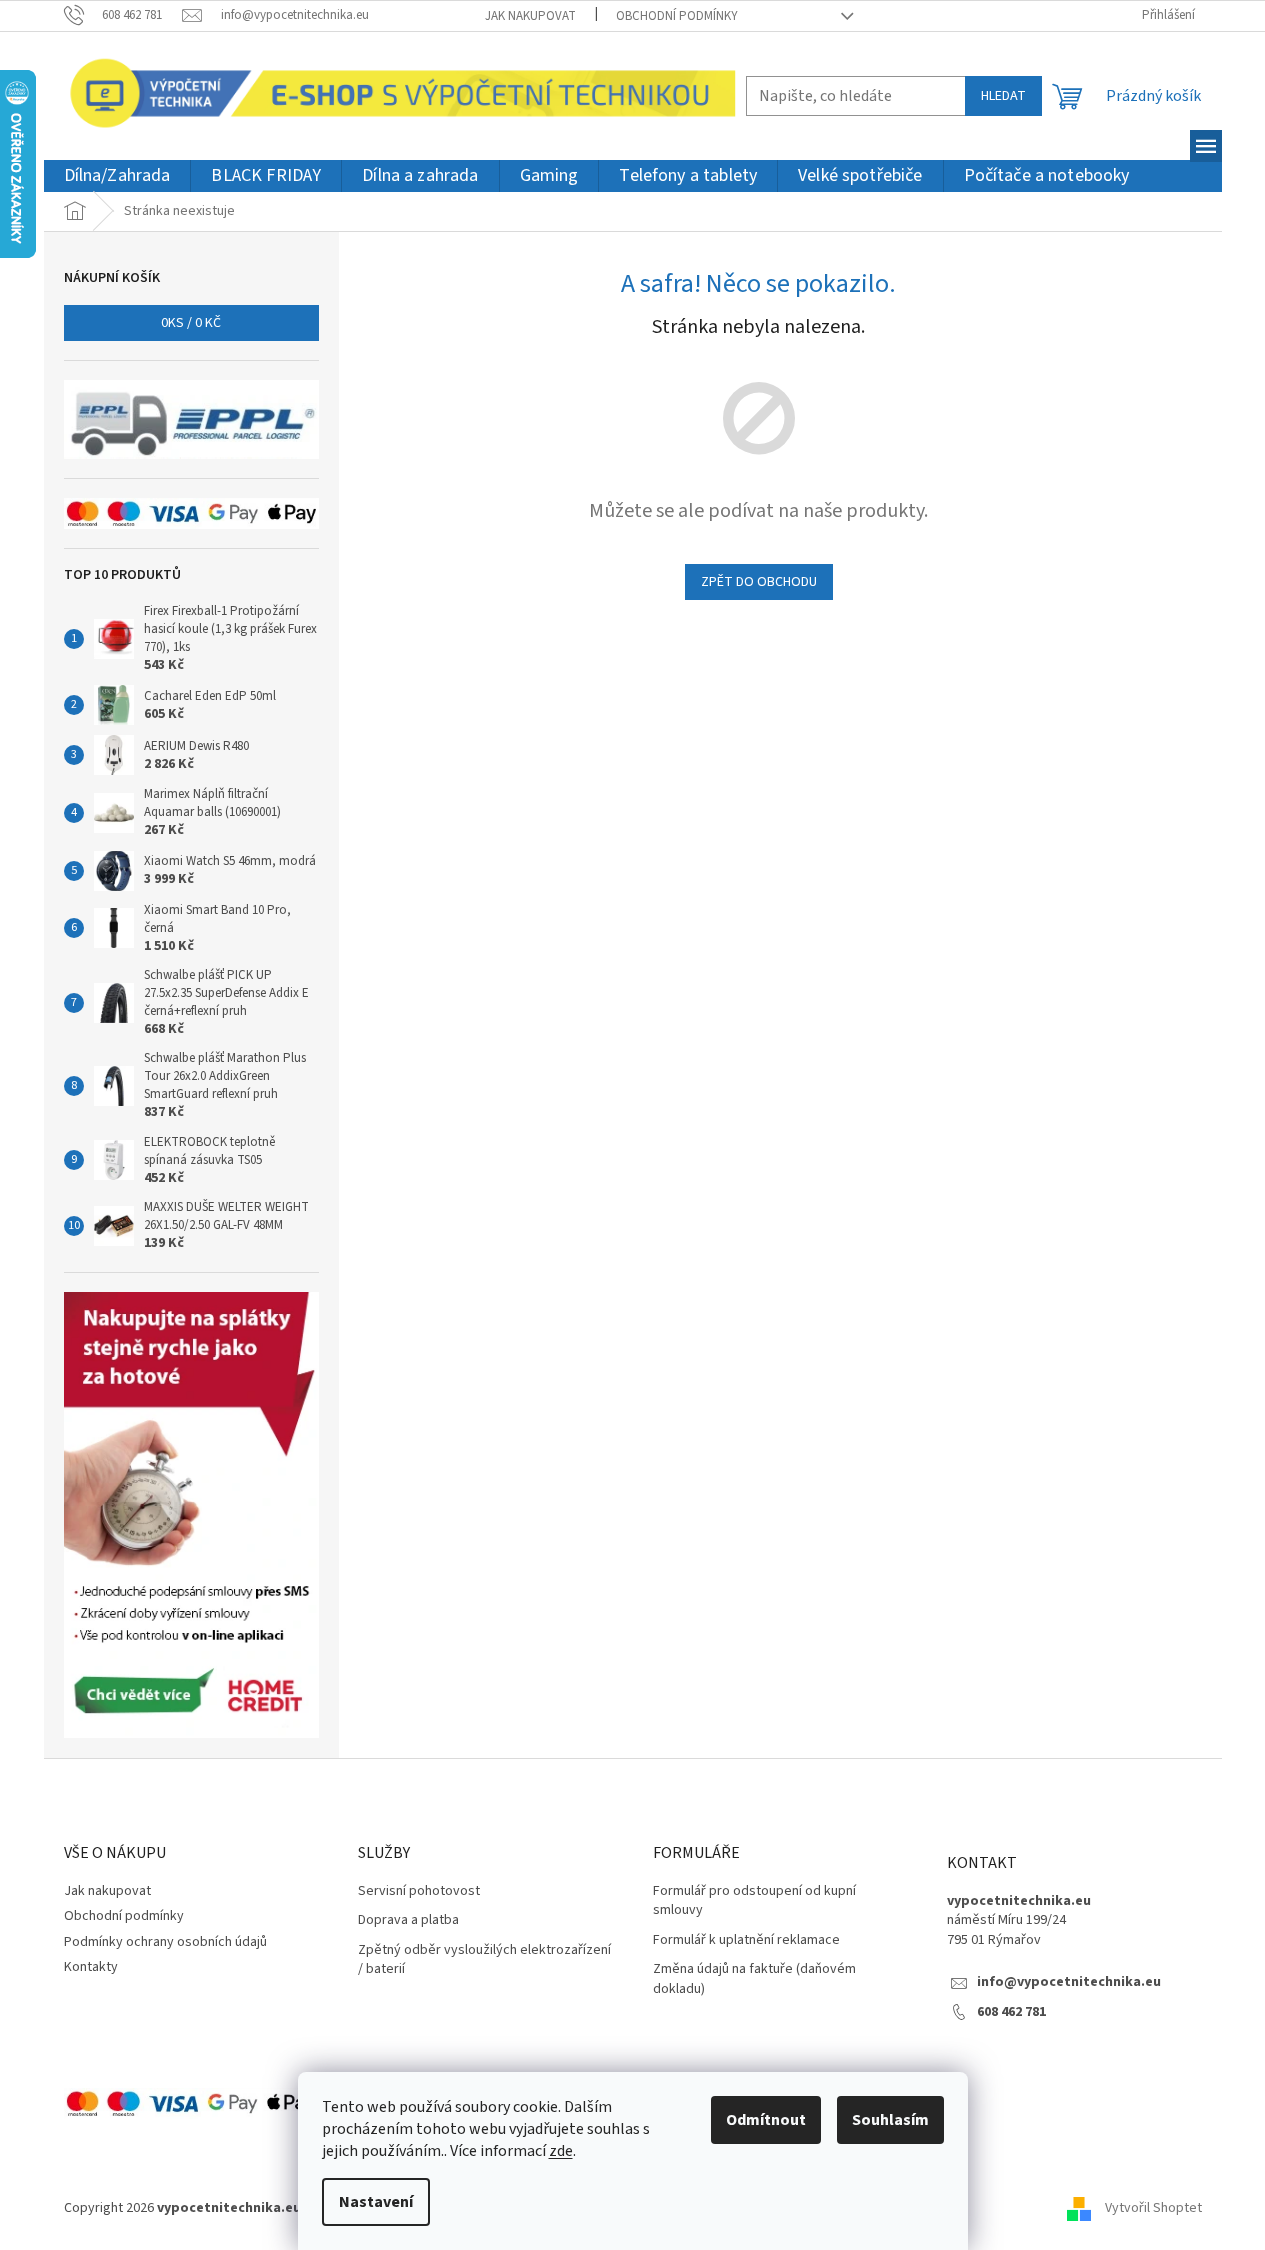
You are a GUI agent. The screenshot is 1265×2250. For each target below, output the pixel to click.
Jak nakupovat (530, 16)
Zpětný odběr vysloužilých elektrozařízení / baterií (484, 1960)
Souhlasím (890, 2120)
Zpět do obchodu (759, 582)
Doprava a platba (408, 1920)
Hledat (1003, 96)
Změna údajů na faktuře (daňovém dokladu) (754, 1979)
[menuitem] (117, 176)
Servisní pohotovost (419, 1891)
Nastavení (376, 2202)
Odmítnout (766, 2120)
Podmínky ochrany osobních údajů (165, 1942)
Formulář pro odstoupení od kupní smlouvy (754, 1901)
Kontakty (91, 1967)
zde (561, 2151)
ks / (191, 323)
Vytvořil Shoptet (1153, 2209)
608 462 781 (1011, 2012)
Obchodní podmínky (677, 16)
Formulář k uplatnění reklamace (746, 1940)
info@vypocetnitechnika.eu (1069, 1982)
